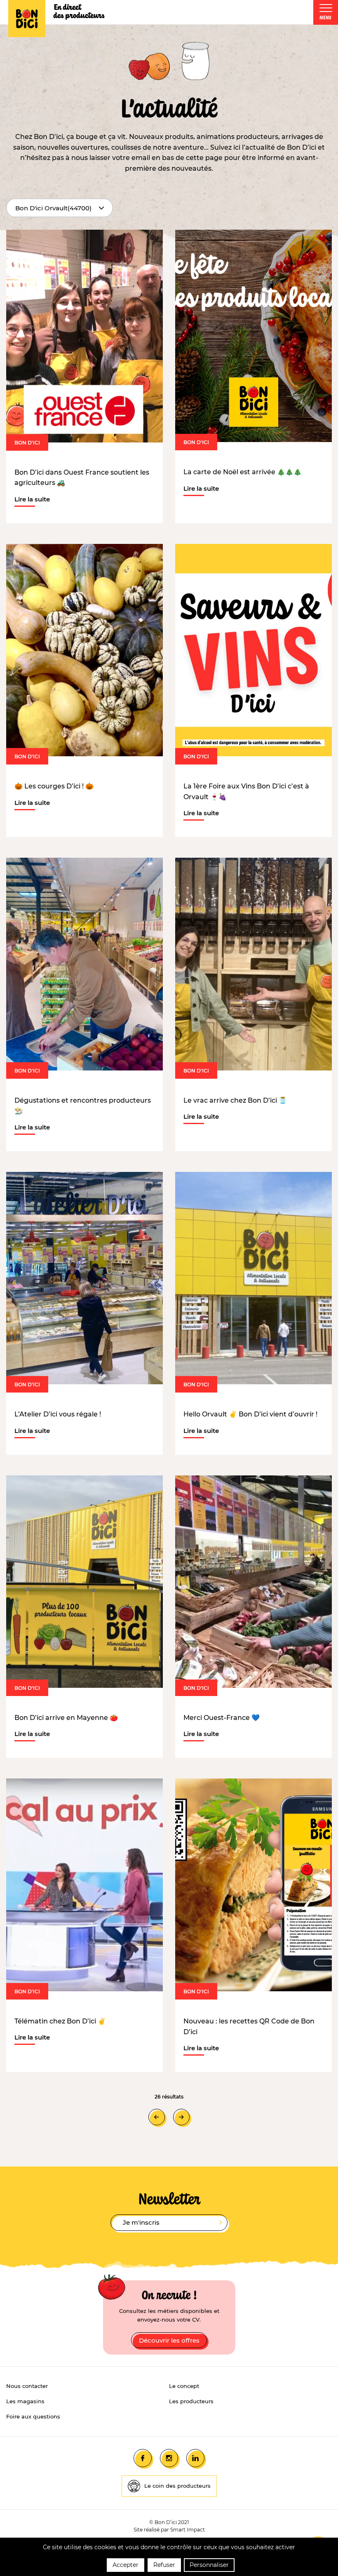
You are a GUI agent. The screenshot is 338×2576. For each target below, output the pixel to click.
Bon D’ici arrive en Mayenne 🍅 (66, 1718)
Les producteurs (191, 2401)
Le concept (184, 2386)
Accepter (126, 2565)
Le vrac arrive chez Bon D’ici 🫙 (235, 1100)
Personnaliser (209, 2565)
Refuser (164, 2565)
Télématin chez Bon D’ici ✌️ (60, 2021)
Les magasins (25, 2401)
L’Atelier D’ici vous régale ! (58, 1414)
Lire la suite (32, 500)
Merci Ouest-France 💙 (222, 1718)
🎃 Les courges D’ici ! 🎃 (54, 786)
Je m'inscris (141, 2222)
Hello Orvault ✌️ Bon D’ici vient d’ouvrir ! (250, 1414)
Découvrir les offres (169, 2340)
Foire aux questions (33, 2416)
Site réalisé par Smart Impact (169, 2530)
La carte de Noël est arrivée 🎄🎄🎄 (243, 472)
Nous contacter (27, 2386)
